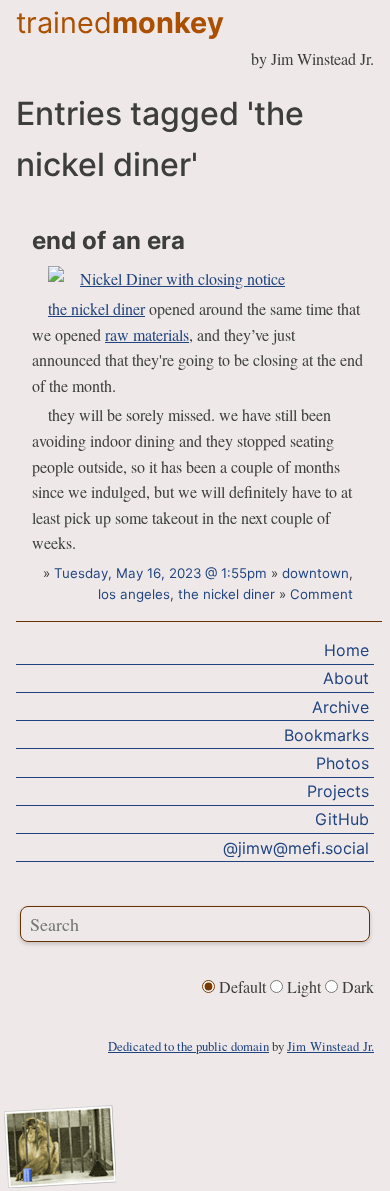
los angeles (134, 594)
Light (304, 986)
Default (242, 986)
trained (120, 22)
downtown (315, 573)
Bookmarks (326, 735)
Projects (338, 791)
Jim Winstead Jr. (330, 1046)
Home (346, 650)
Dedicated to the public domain (188, 1046)
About (346, 678)
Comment (321, 594)
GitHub (342, 819)
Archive (340, 707)
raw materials (147, 334)
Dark (356, 986)
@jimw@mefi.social (296, 848)
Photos (342, 763)
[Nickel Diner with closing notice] (166, 278)
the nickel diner (96, 308)
